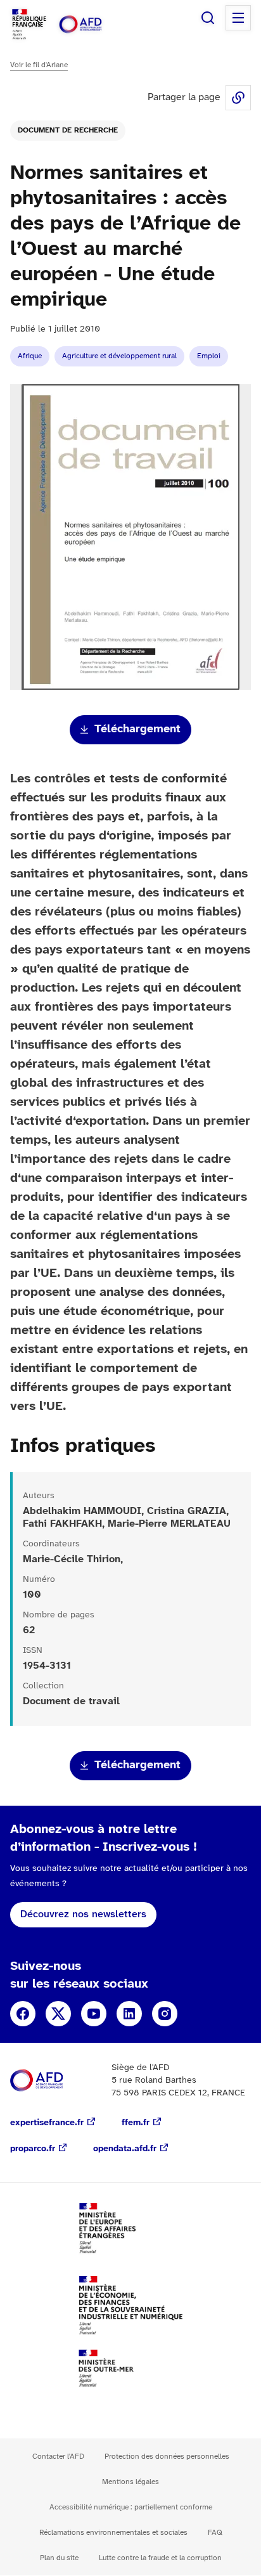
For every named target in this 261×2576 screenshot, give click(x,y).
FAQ (215, 2533)
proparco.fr (33, 2149)
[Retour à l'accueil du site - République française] (94, 24)
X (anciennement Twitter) (58, 2014)
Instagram (165, 2014)
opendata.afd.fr (125, 2149)
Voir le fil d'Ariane (39, 65)
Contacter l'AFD (58, 2456)
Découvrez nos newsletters (83, 1914)
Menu (238, 18)
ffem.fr (136, 2123)
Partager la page (238, 98)
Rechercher (208, 18)
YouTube (94, 2014)
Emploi (209, 356)
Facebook (23, 2014)
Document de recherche (68, 130)
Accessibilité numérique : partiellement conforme (131, 2507)
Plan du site (59, 2558)
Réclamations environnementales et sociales (113, 2533)
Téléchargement (137, 729)
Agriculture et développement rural (119, 356)
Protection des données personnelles (167, 2456)
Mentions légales (130, 2482)
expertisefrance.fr (47, 2123)
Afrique (30, 356)
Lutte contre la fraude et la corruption (160, 2558)
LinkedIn (129, 2014)
